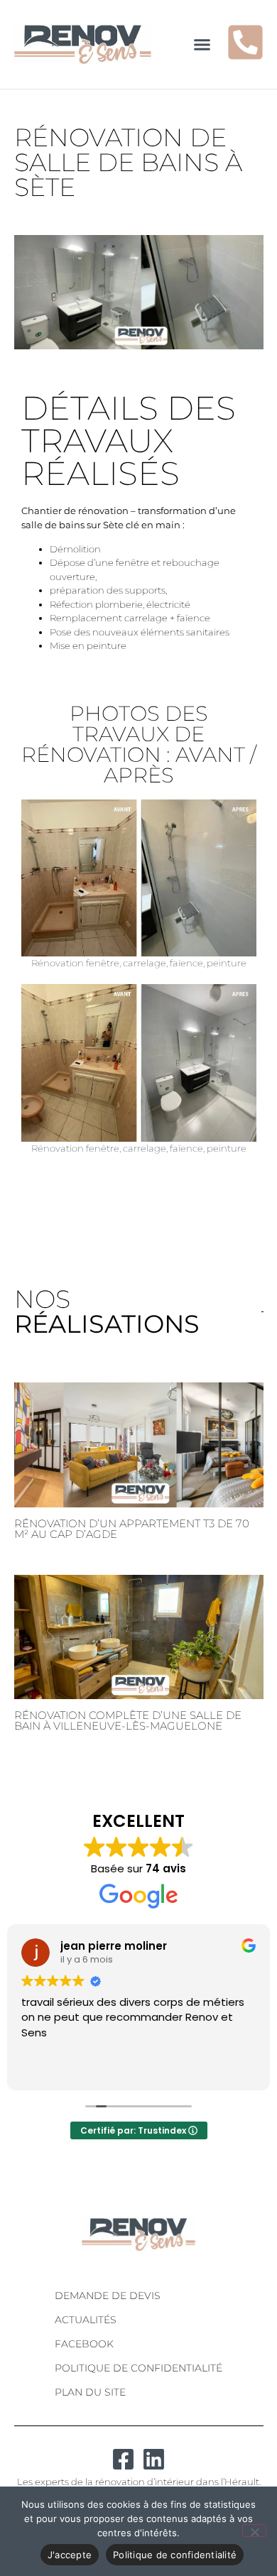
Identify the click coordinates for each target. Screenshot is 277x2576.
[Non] (254, 2531)
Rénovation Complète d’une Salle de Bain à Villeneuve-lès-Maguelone (128, 1720)
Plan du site (90, 2392)
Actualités (86, 2320)
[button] (202, 45)
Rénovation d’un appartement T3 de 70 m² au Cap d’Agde (132, 1529)
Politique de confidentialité (138, 2368)
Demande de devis (108, 2296)
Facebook (84, 2344)
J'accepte (70, 2555)
